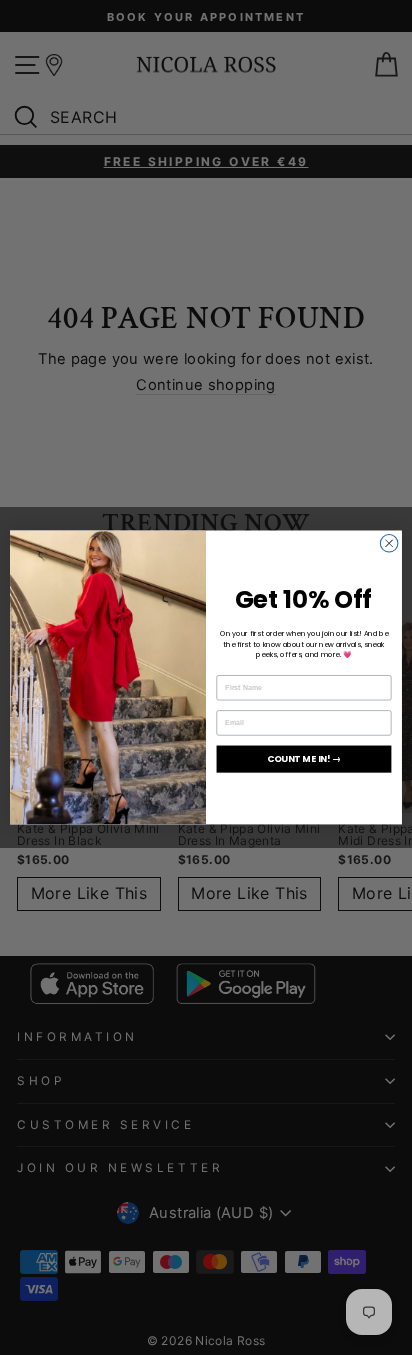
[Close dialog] (389, 544)
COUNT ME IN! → (304, 759)
